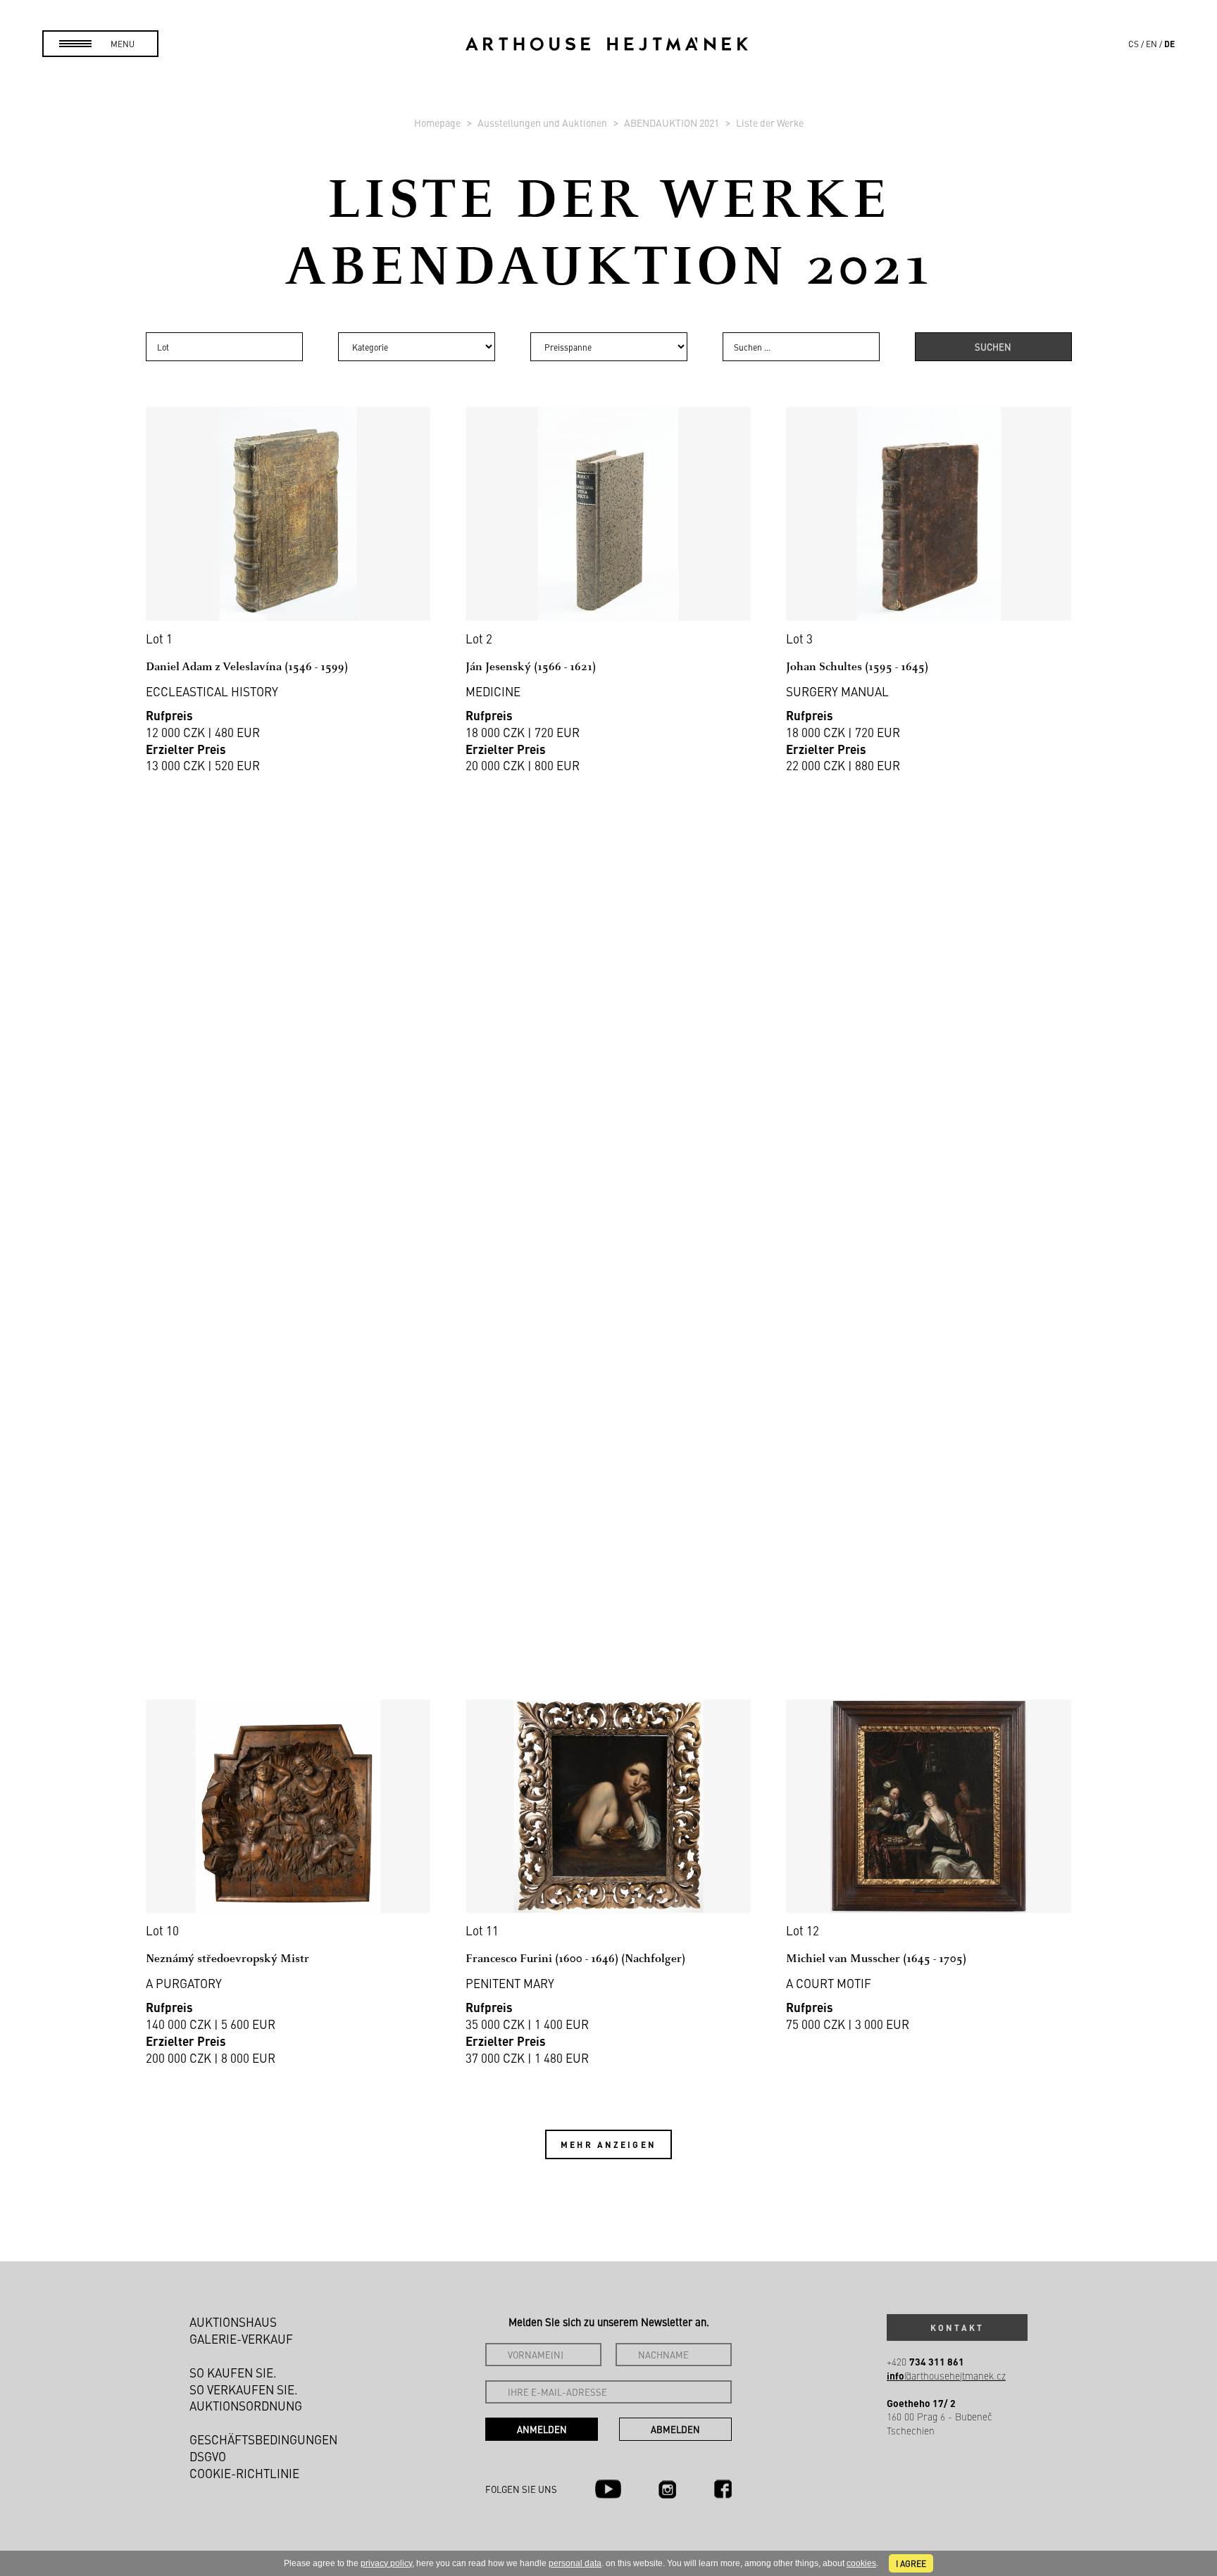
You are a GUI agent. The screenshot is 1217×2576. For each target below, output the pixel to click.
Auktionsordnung (246, 2406)
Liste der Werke (770, 122)
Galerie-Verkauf (241, 2339)
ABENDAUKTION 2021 (673, 122)
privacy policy (386, 2563)
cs (1134, 44)
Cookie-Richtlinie (244, 2473)
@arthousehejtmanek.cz (946, 2376)
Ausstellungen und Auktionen (543, 122)
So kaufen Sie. (233, 2373)
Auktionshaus (233, 2322)
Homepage (438, 122)
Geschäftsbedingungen (263, 2439)
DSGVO (208, 2456)
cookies (861, 2563)
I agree (911, 2563)
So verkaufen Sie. (244, 2389)
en (1152, 44)
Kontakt (957, 2327)
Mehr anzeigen (608, 2144)
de (1169, 44)
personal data (575, 2563)
